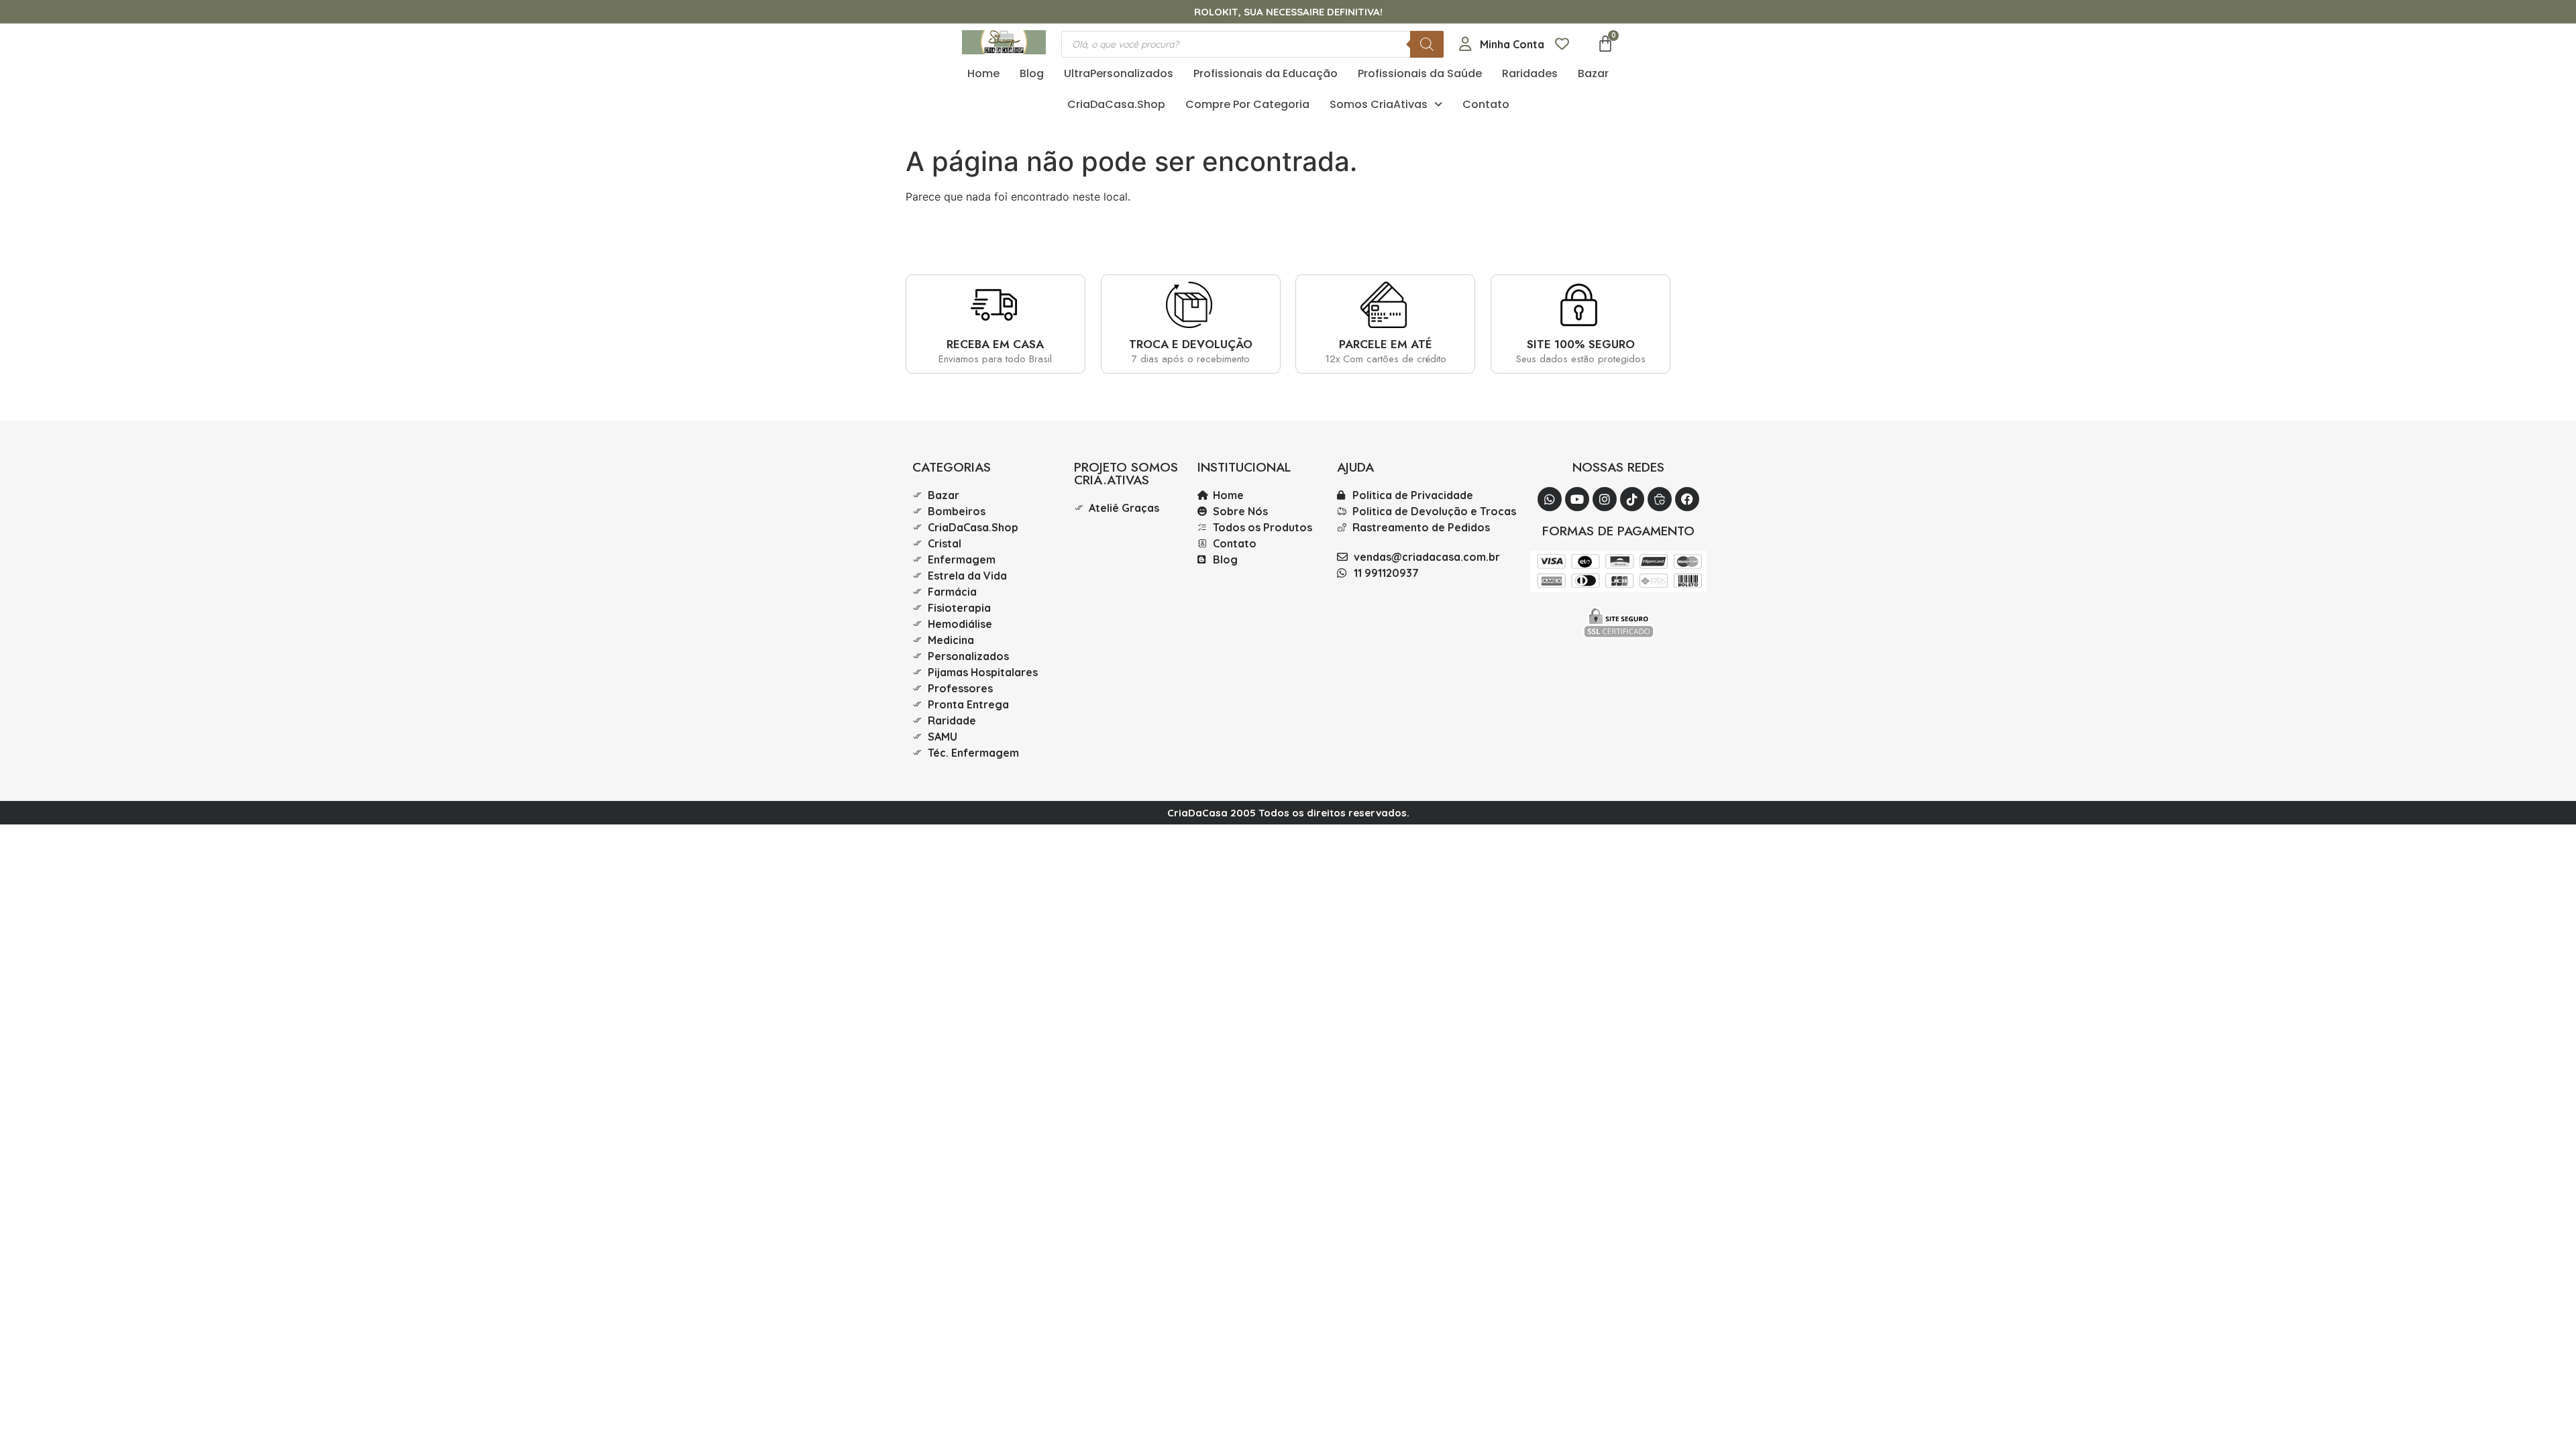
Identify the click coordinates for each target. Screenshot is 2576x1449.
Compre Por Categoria (1247, 104)
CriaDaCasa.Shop (1116, 104)
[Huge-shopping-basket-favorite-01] (1660, 499)
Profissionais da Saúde (1420, 73)
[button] (1386, 105)
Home (983, 73)
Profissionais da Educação (1266, 73)
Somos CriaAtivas (1379, 104)
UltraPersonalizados (1119, 73)
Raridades (1530, 73)
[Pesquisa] (1427, 44)
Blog (1032, 73)
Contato (1486, 104)
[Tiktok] (1632, 499)
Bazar (1593, 73)
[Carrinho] (1605, 44)
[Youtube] (1577, 499)
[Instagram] (1605, 499)
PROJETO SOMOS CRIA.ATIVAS (1126, 474)
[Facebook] (1687, 499)
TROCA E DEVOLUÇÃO (1191, 344)
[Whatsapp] (1550, 499)
